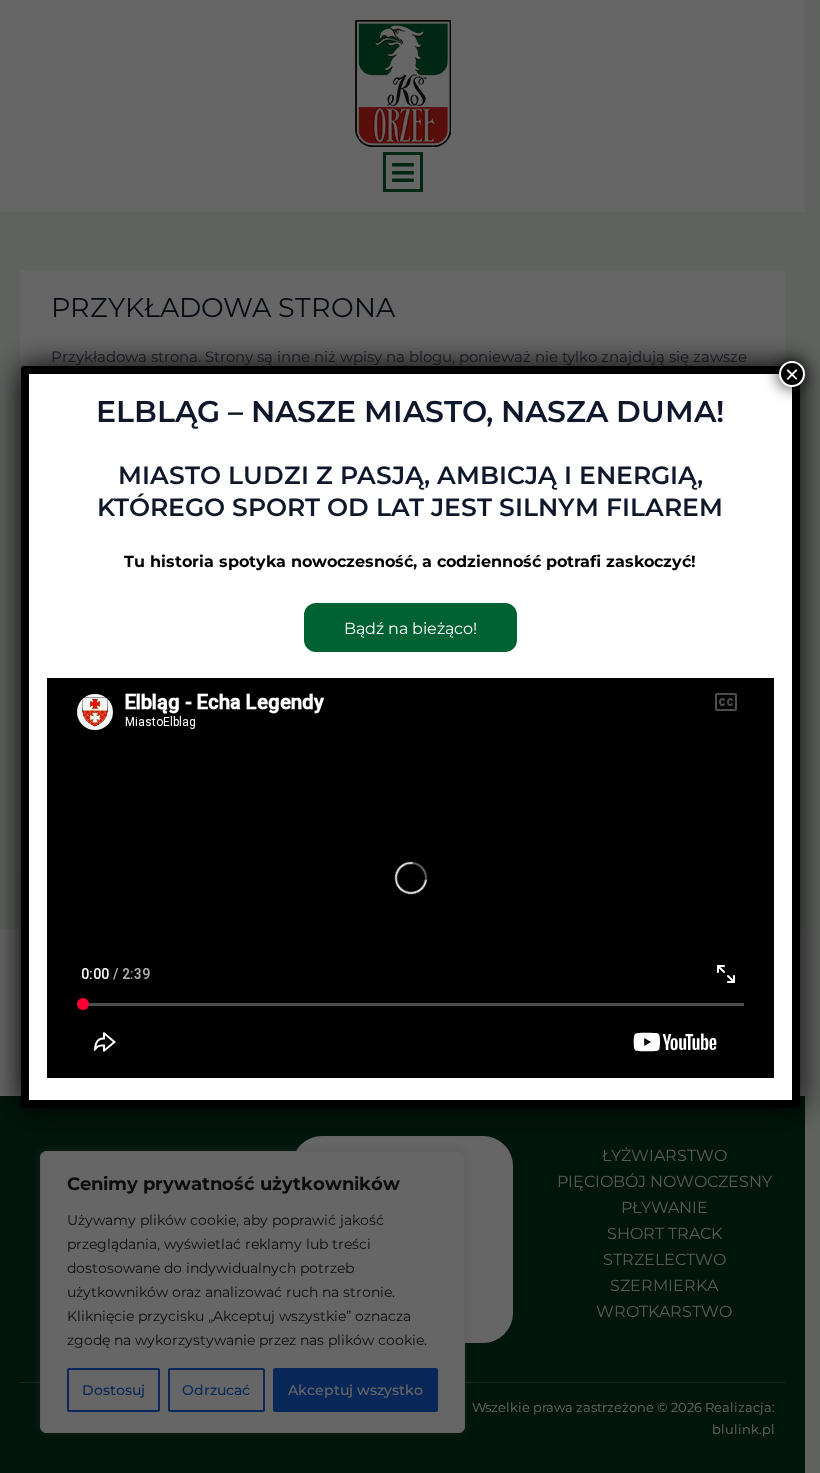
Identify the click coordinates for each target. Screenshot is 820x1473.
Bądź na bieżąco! (410, 628)
